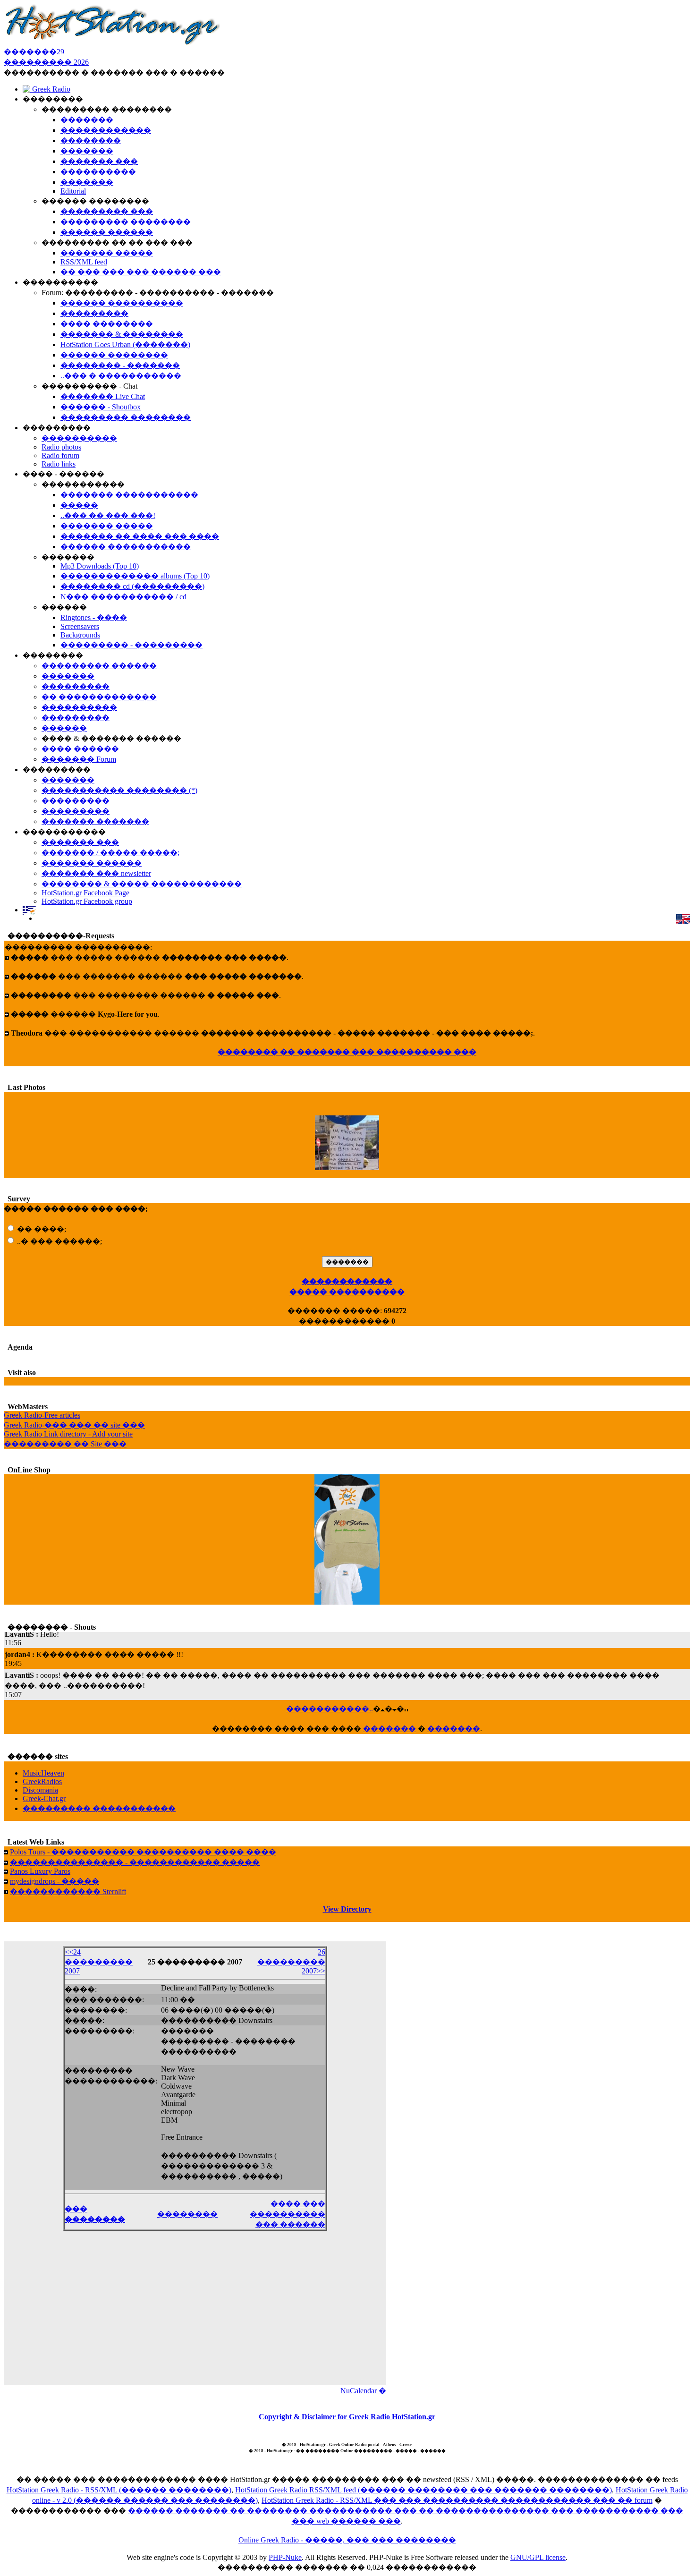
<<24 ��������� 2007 (99, 1961)
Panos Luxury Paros (40, 1871)
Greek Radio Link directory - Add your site (68, 1434)
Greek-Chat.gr (44, 1798)
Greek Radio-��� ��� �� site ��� (74, 1425)
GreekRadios (42, 1781)
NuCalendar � (363, 2391)
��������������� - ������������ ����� (135, 1862)
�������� (187, 2214)
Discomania (40, 1790)
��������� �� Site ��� (65, 1444)
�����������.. (330, 1709)
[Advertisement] (195, 2314)
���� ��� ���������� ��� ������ (288, 2214)
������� (389, 1729)
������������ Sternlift (68, 1892)
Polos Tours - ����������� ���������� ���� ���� (143, 1852)
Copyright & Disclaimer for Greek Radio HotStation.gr (347, 2417)
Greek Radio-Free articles (42, 1415)
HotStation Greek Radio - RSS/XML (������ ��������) (119, 2490)
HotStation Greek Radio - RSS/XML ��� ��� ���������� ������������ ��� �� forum (457, 2500)
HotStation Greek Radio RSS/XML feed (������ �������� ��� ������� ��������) (423, 2490)
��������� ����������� (99, 1808)
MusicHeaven (43, 1773)
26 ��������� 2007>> (291, 1961)
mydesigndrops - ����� (55, 1881)
